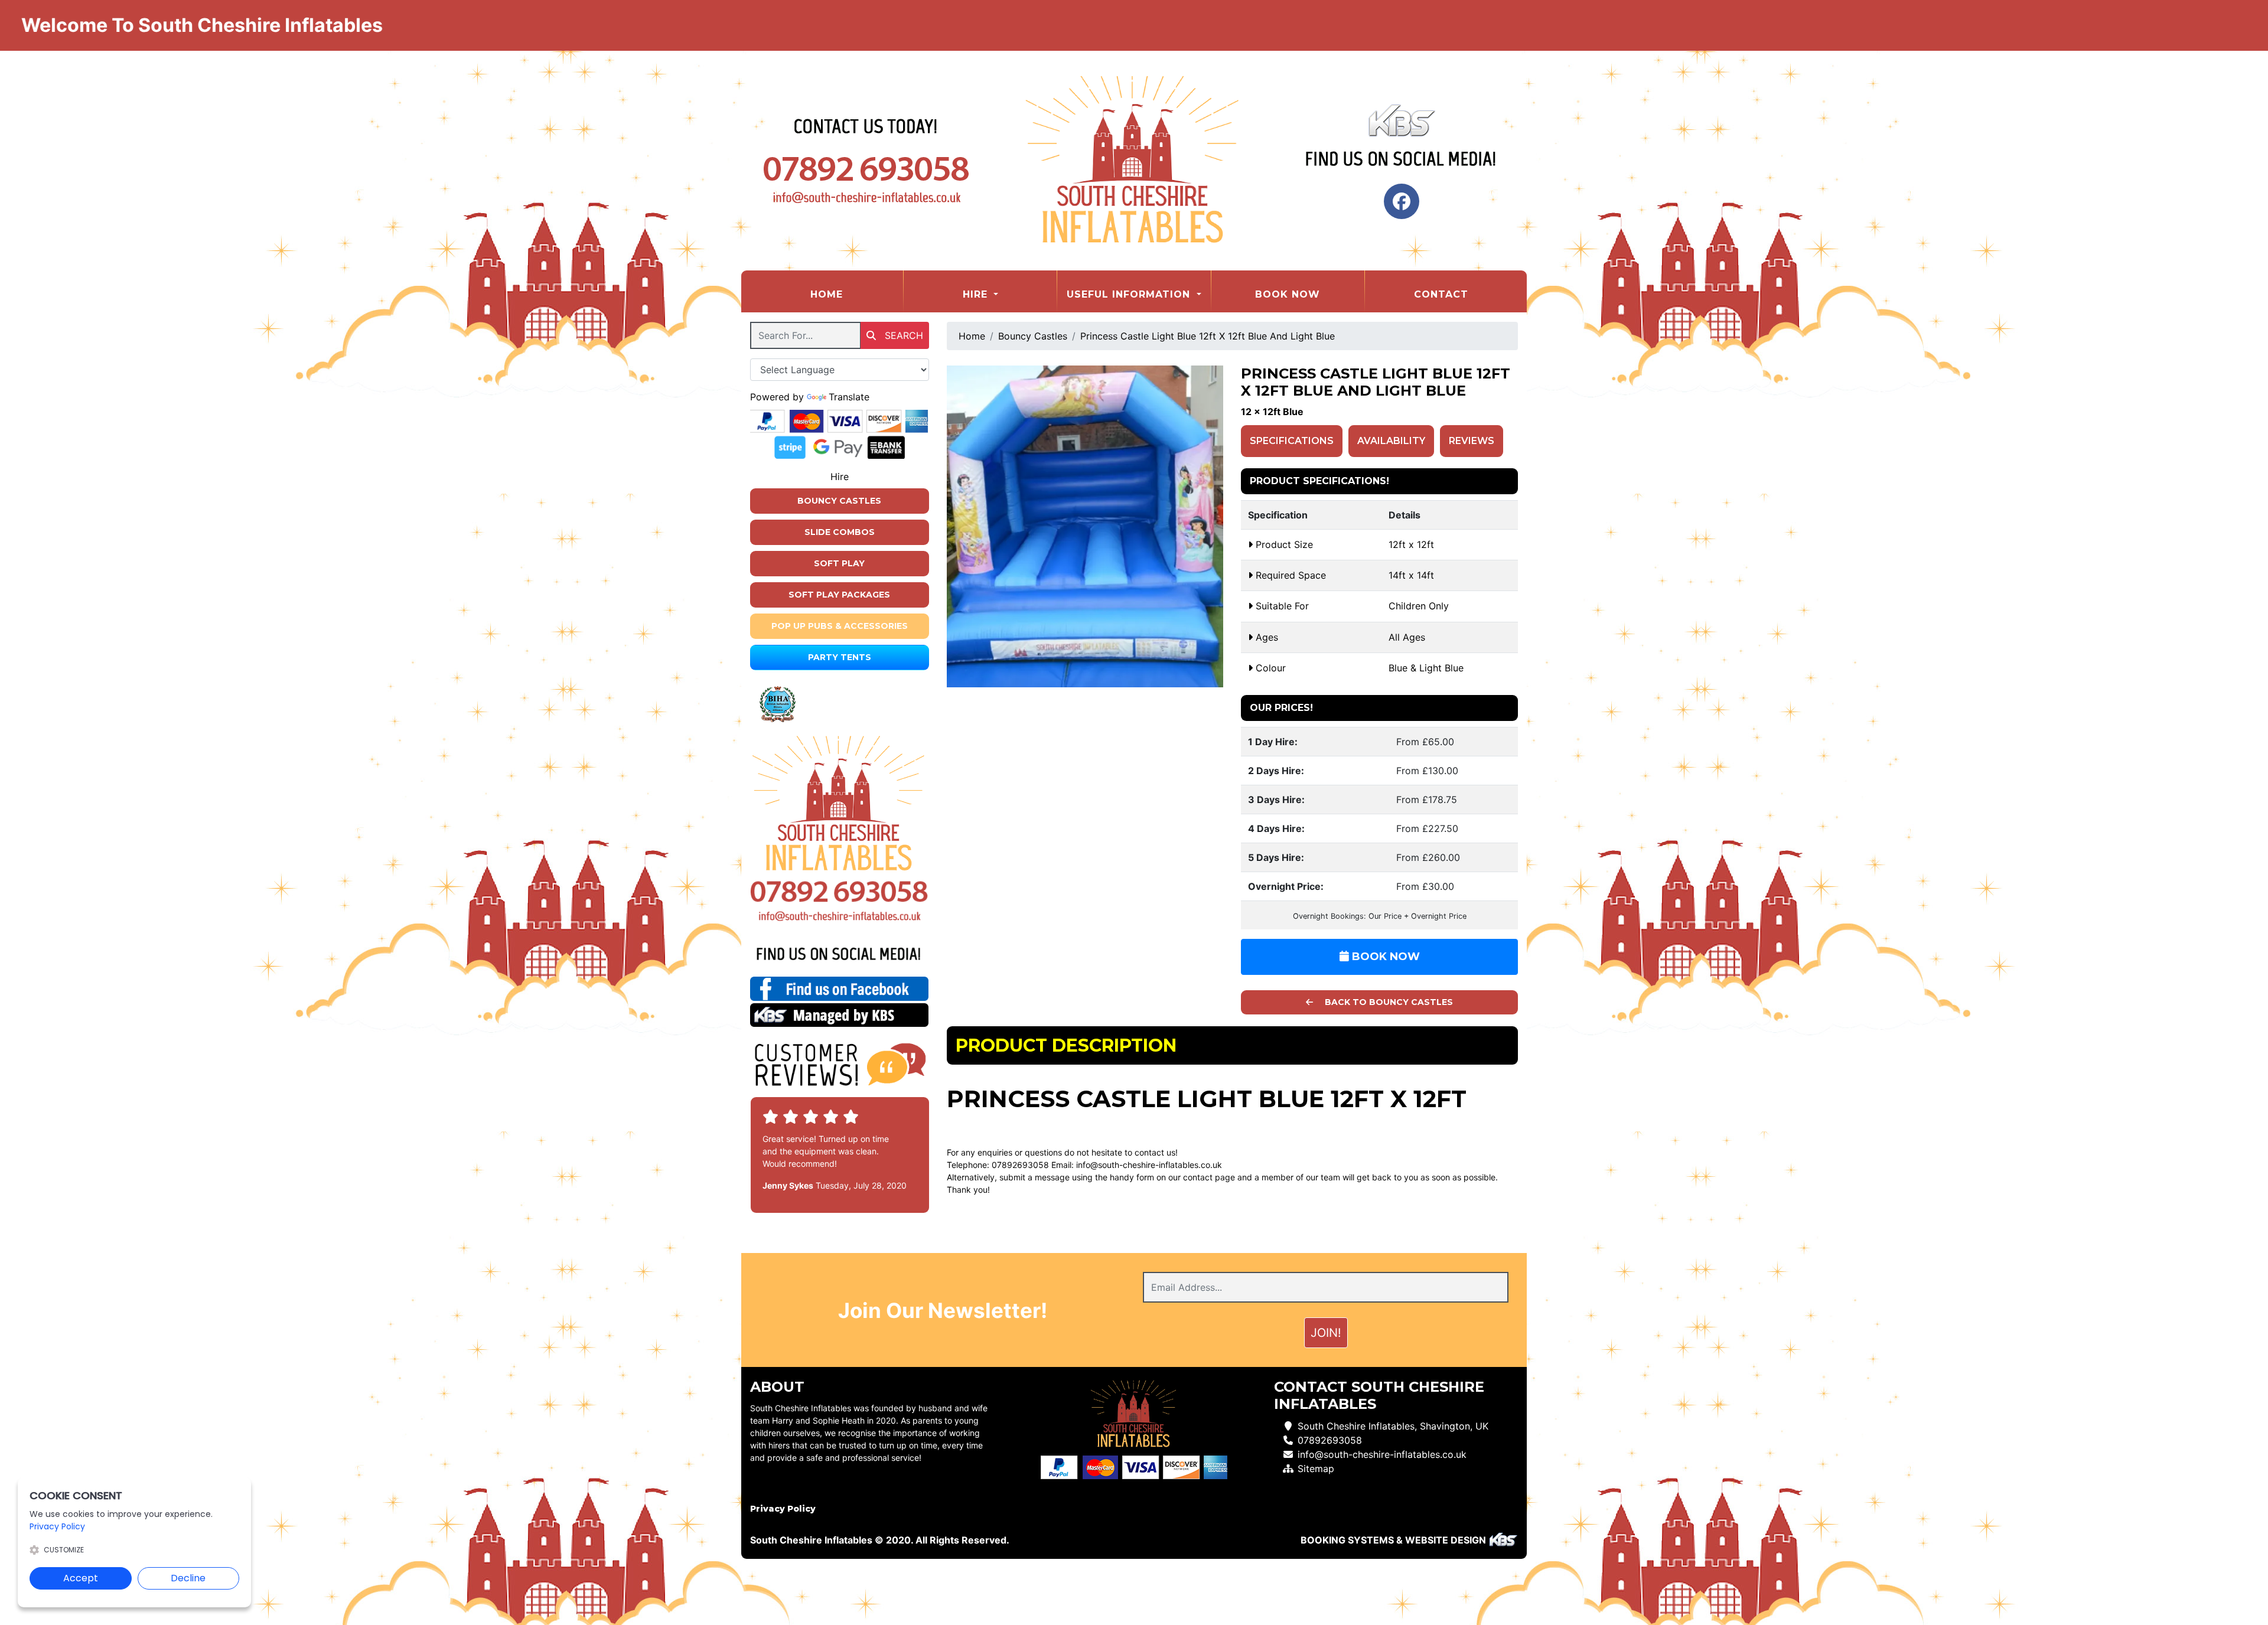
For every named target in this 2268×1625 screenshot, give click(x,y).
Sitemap (1316, 1469)
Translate (849, 397)
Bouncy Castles (839, 501)
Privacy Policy (783, 1509)
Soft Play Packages (839, 595)
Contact (1441, 294)
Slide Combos (840, 532)
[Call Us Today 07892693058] (840, 891)
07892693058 (1330, 1440)
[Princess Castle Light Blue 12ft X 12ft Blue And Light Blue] (1085, 526)
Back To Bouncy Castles (1388, 1002)
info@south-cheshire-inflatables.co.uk (1149, 1165)
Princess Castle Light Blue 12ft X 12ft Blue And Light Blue (1208, 336)
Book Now (1288, 294)
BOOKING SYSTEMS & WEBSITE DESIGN (1393, 1540)
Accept (81, 1578)
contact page (1209, 1177)
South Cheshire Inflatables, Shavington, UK (1393, 1426)
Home (856, 294)
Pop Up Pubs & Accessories (840, 626)
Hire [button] (977, 294)
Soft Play (839, 563)
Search (902, 335)
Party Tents (840, 657)
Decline (188, 1578)
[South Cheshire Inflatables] (1134, 161)
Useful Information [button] (1130, 294)
